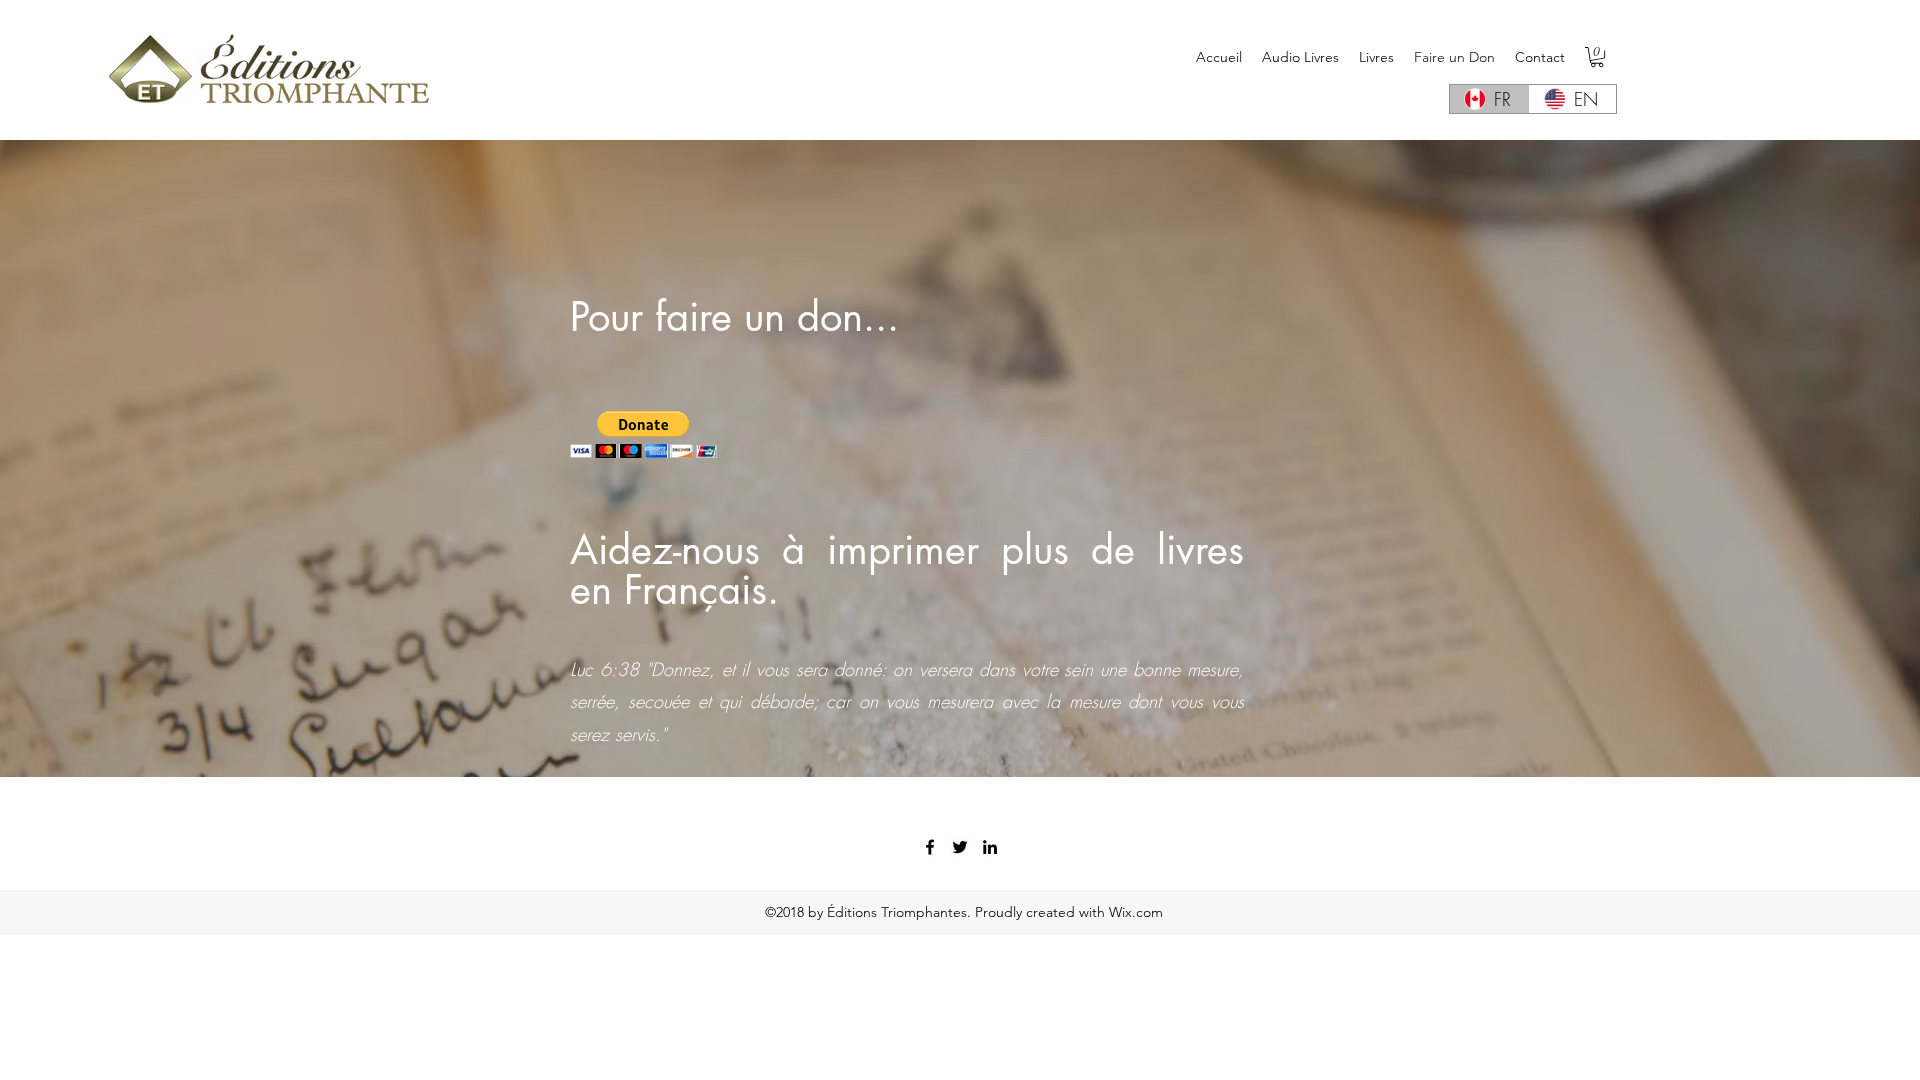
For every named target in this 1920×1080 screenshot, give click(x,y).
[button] (1597, 57)
